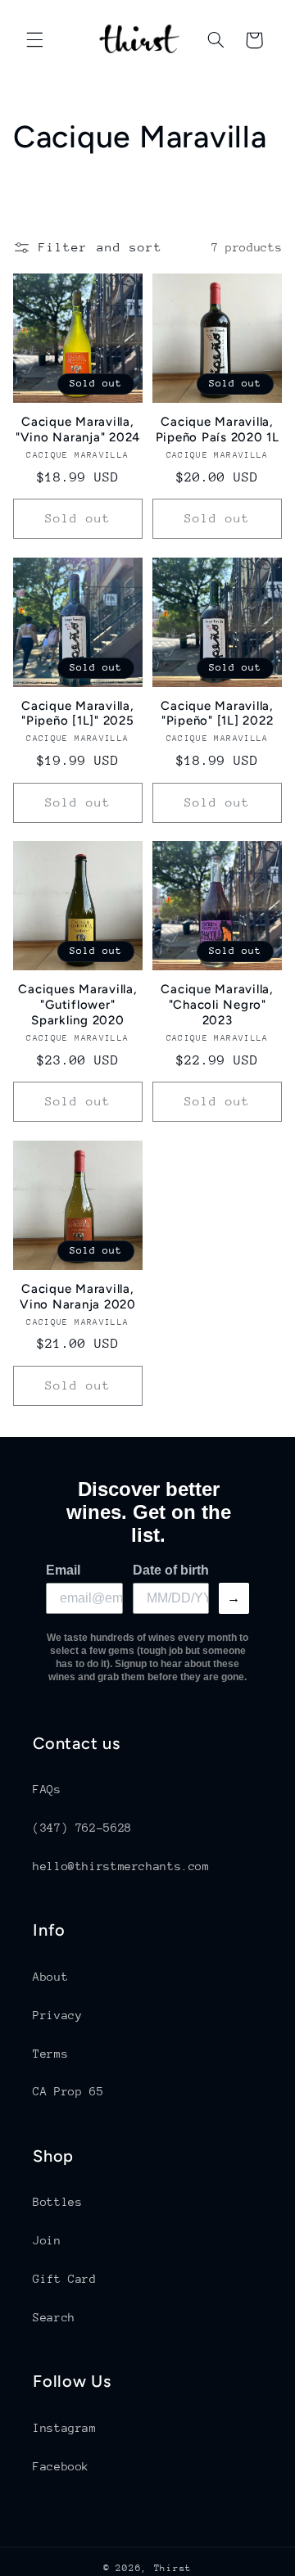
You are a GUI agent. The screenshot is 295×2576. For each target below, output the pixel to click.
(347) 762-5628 (82, 1828)
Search (54, 2317)
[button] (34, 40)
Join (47, 2240)
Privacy (57, 2015)
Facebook (61, 2466)
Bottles (57, 2202)
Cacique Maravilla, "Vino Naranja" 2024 (78, 429)
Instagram (65, 2428)
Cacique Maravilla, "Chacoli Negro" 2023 (217, 1005)
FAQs (47, 1789)
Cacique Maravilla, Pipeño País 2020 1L (218, 429)
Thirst (173, 2568)
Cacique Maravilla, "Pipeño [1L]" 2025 (78, 714)
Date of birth (171, 1570)
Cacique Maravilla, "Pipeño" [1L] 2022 (217, 714)
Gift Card (65, 2279)
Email (63, 1570)
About (50, 1977)
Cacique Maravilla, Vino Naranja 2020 (78, 1297)
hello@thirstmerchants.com (121, 1866)
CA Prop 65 (68, 2091)
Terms (50, 2054)
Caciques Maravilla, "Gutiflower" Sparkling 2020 (77, 1005)
